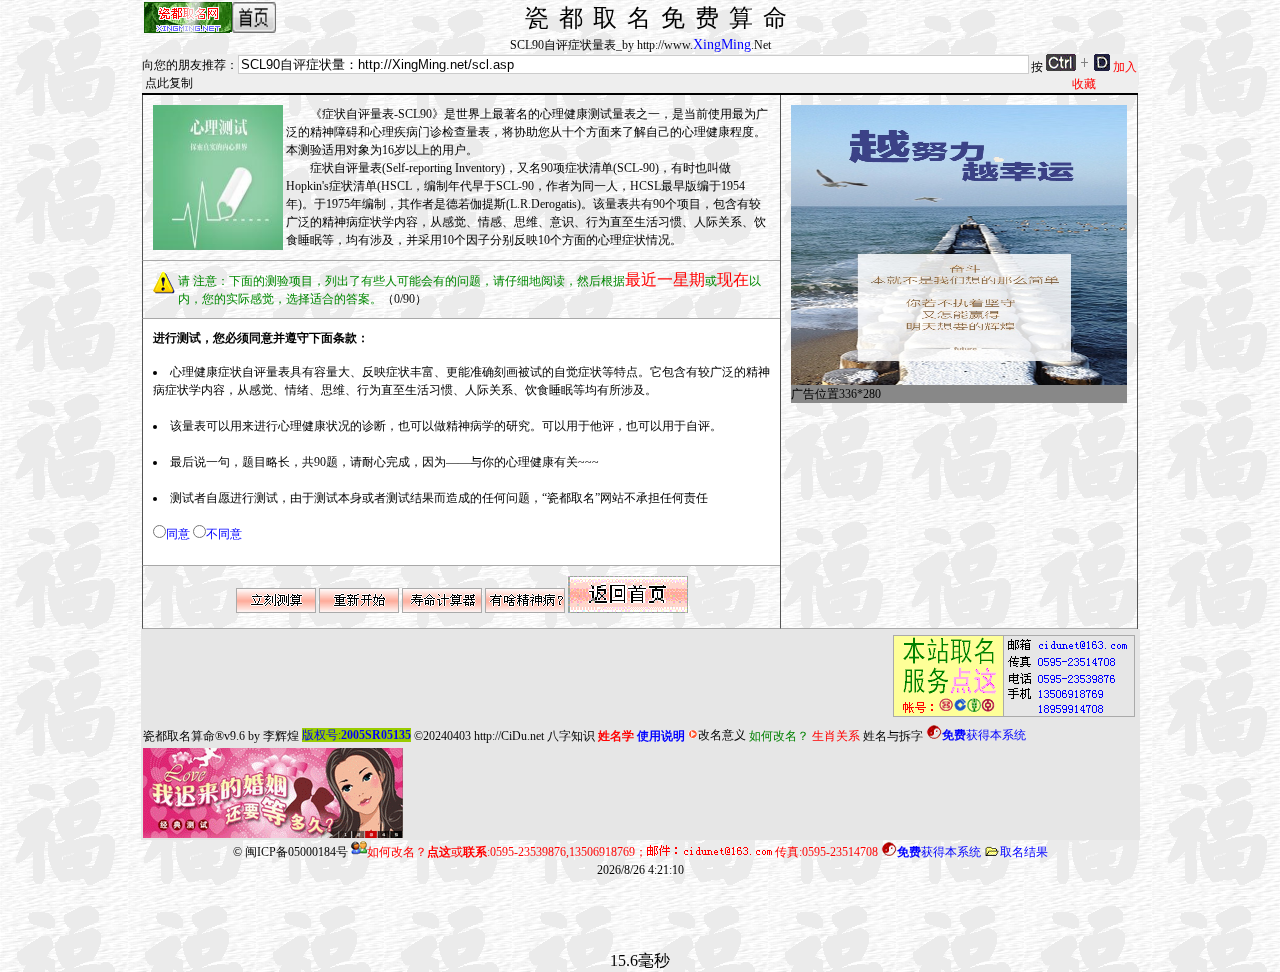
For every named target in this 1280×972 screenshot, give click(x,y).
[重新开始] (359, 609)
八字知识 (571, 735)
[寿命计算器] (442, 609)
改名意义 (722, 735)
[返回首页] (628, 609)
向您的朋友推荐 (184, 65)
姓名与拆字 (893, 735)
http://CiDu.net (509, 735)
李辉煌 (281, 735)
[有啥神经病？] (525, 609)
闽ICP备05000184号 (296, 852)
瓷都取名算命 (179, 735)
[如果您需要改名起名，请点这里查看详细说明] (1008, 717)
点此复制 (169, 83)
